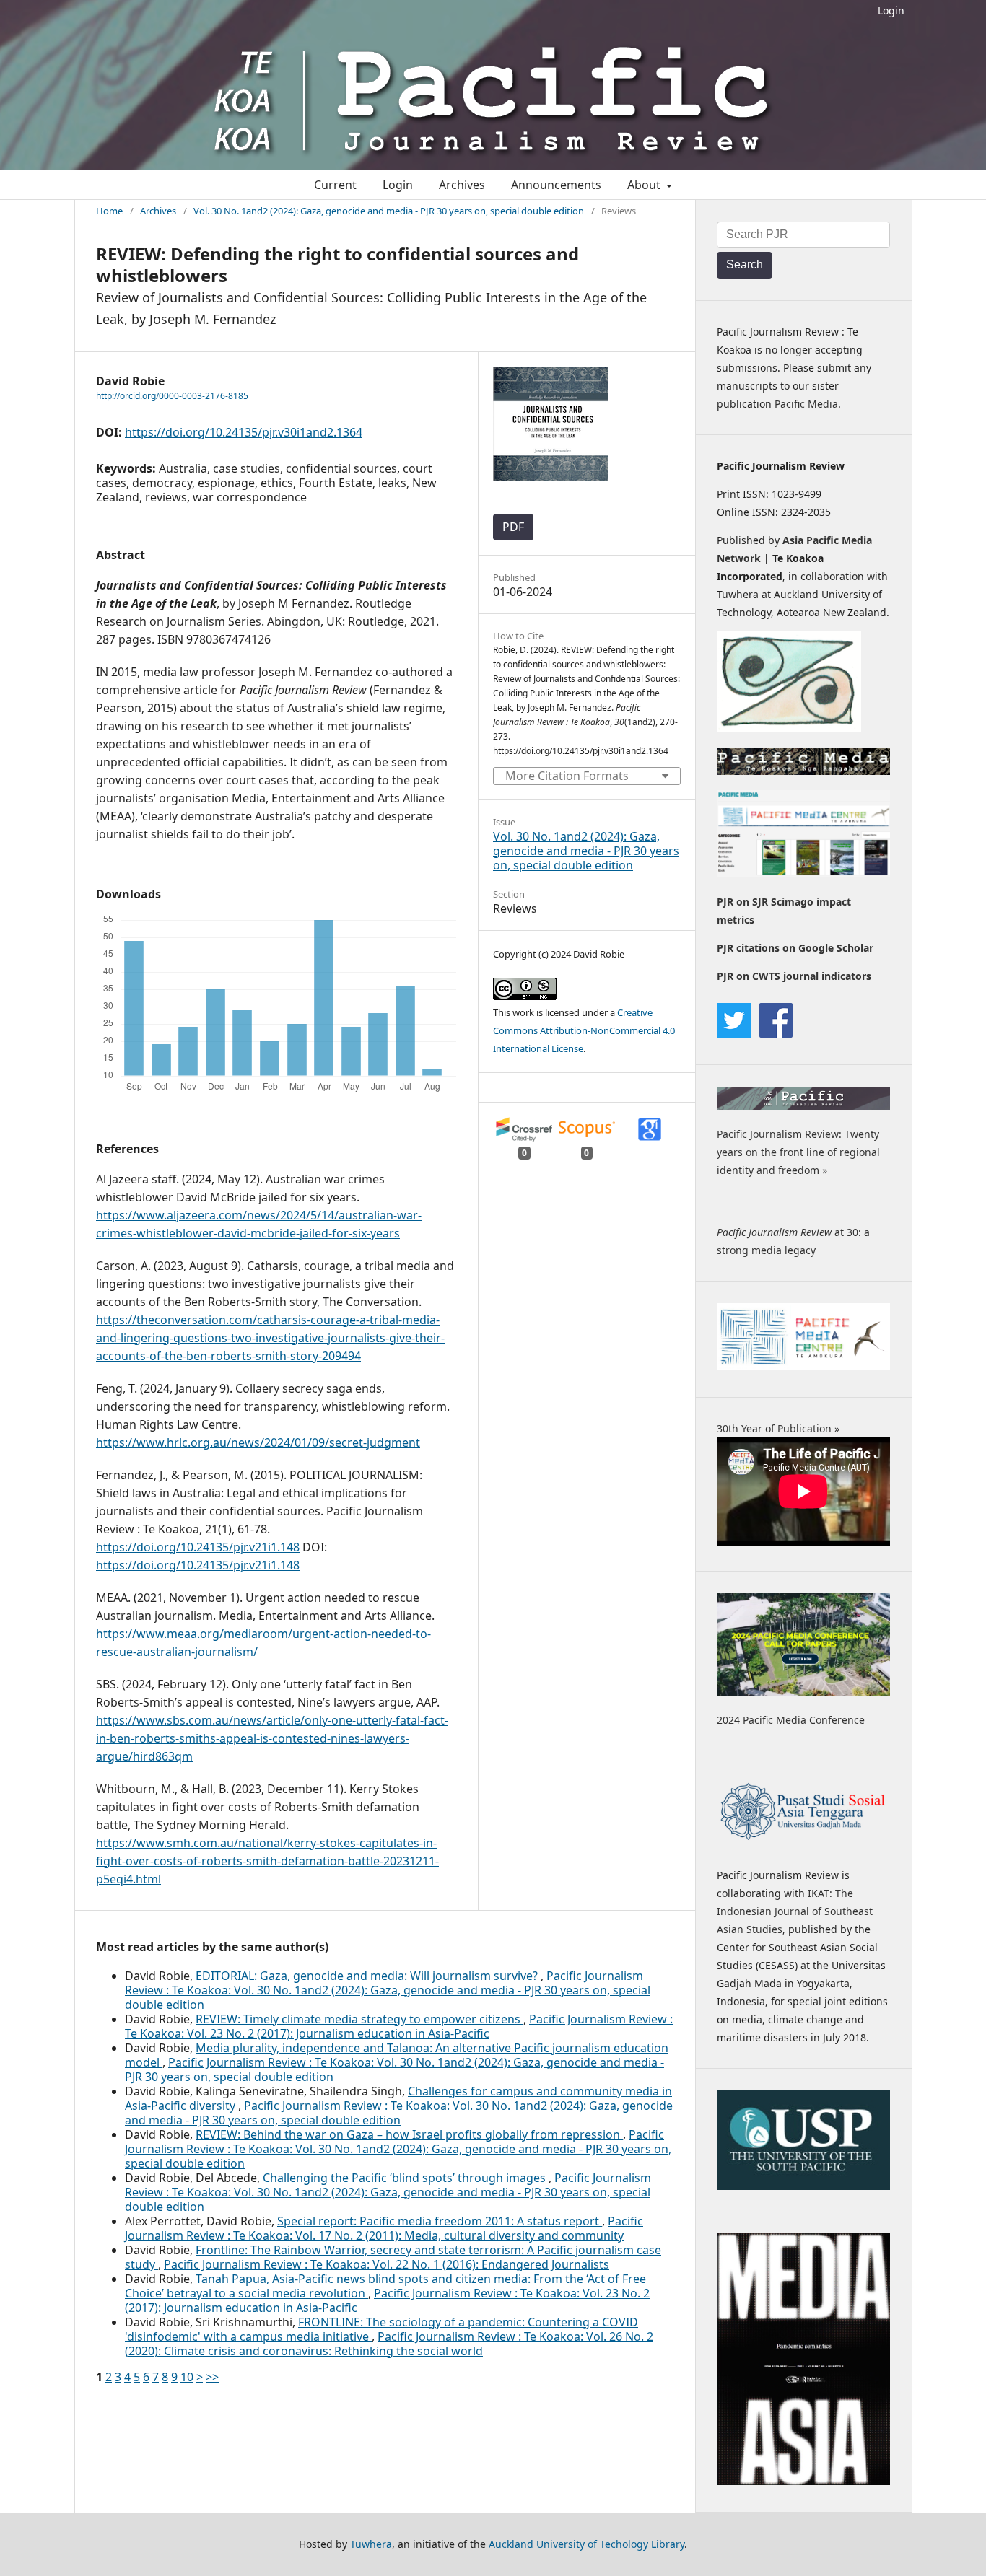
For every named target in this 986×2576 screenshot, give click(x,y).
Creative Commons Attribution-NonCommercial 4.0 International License (584, 1030)
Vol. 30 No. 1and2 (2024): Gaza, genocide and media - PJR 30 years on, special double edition (389, 211)
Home (109, 211)
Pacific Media (806, 404)
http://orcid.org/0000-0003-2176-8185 (172, 396)
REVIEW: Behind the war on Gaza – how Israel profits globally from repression (409, 2134)
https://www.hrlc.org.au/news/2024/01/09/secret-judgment (258, 1442)
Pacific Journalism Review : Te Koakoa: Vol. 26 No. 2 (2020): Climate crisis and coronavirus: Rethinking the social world (389, 2344)
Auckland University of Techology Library (586, 2544)
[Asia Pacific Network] (789, 728)
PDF (513, 527)
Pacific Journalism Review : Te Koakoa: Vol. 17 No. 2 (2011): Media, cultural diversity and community (384, 2228)
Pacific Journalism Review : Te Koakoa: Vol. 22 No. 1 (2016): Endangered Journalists (387, 2264)
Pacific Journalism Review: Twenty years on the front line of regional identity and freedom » (798, 1152)
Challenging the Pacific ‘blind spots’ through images (406, 2178)
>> (212, 2377)
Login (891, 10)
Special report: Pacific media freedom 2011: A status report (440, 2221)
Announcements (556, 185)
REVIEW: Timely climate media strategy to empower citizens (359, 2019)
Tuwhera (371, 2544)
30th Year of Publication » (778, 1428)
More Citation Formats (567, 776)
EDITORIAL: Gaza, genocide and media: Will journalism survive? (368, 1976)
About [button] (645, 185)
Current (335, 185)
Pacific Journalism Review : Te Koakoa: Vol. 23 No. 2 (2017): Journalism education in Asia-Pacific (399, 2026)
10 (187, 2377)
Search (745, 264)
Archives (462, 185)
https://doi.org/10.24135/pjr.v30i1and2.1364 (244, 432)
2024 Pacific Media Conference (791, 1720)
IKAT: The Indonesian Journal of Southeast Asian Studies (795, 1911)
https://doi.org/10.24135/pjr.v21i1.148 (198, 1547)
